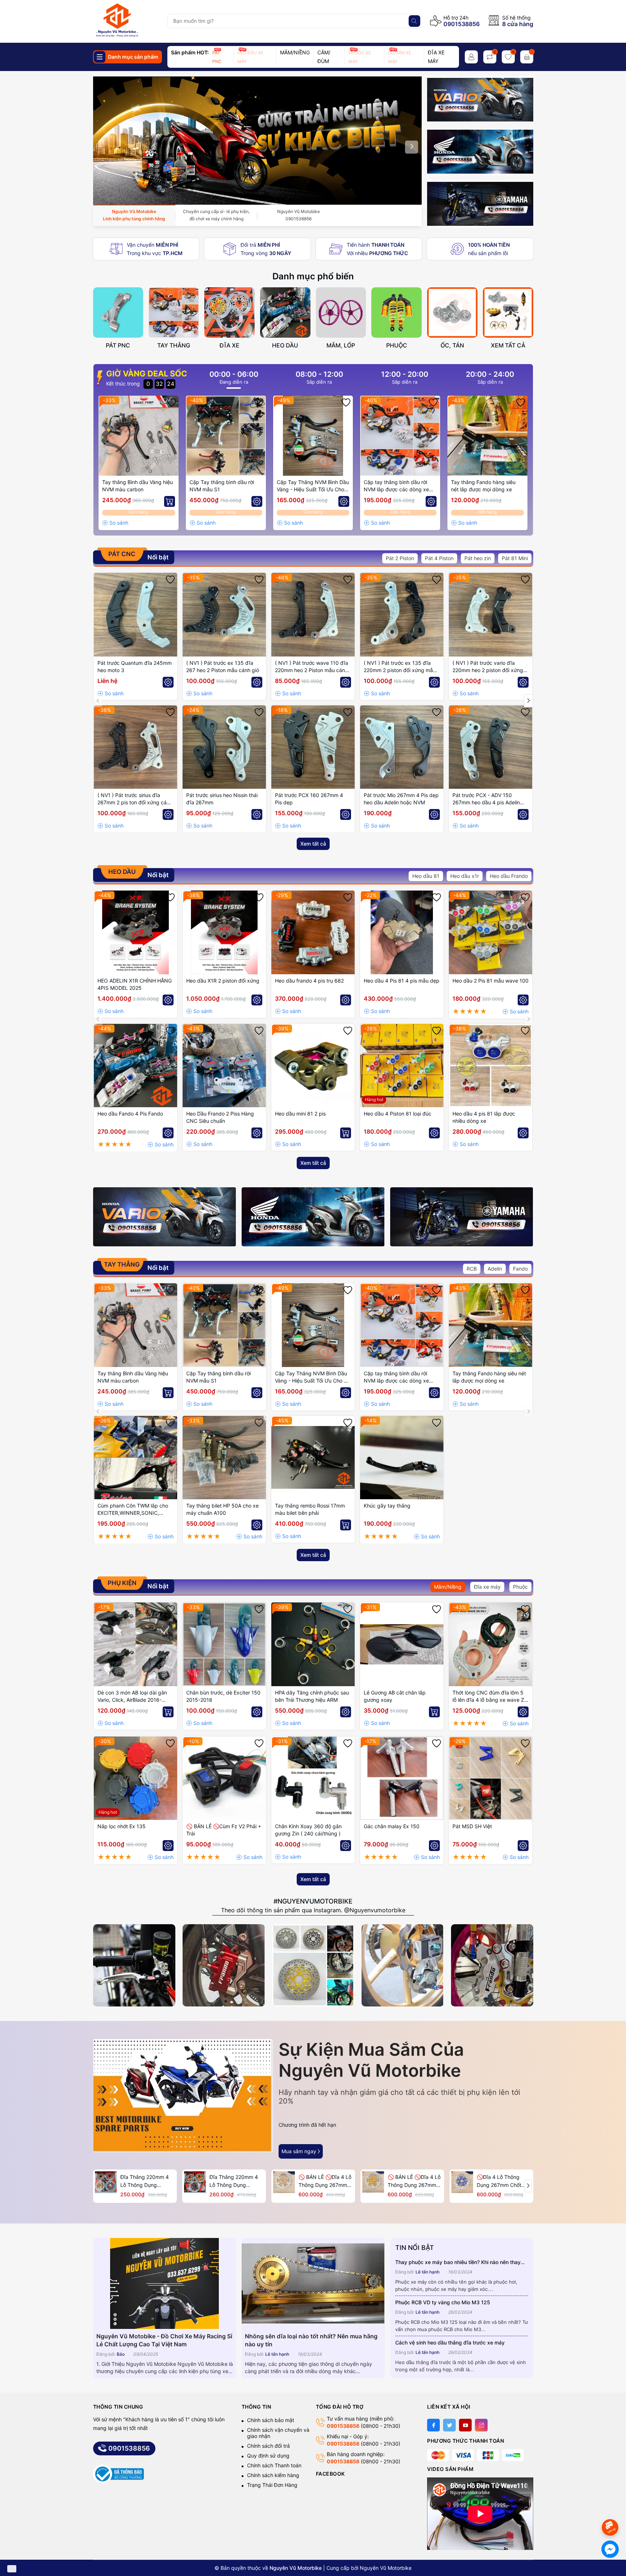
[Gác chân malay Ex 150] (402, 1778)
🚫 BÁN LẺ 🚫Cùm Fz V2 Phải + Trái (224, 1830)
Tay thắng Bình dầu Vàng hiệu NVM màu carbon (137, 486)
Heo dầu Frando (509, 876)
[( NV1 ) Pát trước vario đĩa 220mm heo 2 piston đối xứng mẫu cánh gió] (491, 614)
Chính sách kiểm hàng (273, 2475)
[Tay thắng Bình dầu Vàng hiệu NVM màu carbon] (139, 436)
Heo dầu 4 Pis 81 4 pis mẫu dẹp (402, 981)
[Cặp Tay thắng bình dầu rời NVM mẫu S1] (226, 436)
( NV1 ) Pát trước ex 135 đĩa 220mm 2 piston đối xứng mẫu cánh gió (400, 667)
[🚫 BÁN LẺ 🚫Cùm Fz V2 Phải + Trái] (224, 1778)
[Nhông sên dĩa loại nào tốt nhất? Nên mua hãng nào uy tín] (313, 2283)
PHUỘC (397, 345)
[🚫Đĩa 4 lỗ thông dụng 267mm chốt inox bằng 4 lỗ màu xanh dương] (462, 2182)
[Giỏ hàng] (527, 57)
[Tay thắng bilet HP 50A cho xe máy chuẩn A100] (224, 1458)
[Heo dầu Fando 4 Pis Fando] (135, 1066)
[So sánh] (115, 523)
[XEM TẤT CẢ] (508, 312)
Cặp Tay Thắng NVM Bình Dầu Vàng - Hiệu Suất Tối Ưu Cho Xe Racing (313, 486)
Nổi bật (138, 556)
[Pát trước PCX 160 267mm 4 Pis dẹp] (313, 747)
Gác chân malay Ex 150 (392, 1826)
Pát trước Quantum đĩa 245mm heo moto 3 (135, 666)
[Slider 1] (258, 140)
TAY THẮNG (174, 345)
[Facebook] (433, 2425)
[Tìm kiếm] (414, 21)
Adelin (495, 1269)
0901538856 (462, 24)
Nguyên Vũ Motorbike (386, 2568)
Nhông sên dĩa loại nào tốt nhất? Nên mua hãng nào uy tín (311, 2340)
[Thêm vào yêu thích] (172, 403)
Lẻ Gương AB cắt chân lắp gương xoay (395, 1696)
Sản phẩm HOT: (190, 52)
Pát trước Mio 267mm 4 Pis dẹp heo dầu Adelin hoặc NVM (401, 799)
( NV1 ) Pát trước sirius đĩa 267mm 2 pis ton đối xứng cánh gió (135, 799)
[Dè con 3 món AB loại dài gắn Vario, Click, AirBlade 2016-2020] (135, 1644)
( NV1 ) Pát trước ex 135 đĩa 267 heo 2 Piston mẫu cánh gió (223, 666)
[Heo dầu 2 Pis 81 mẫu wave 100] (491, 932)
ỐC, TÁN (452, 345)
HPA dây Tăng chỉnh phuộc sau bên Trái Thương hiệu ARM (312, 1696)
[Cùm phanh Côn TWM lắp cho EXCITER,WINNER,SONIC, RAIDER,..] (135, 1458)
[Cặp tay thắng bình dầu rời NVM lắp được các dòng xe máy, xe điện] (400, 436)
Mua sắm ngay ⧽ (301, 2151)
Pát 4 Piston (439, 558)
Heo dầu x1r (465, 876)
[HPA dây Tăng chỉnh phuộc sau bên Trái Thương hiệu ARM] (313, 1644)
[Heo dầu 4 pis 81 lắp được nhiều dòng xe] (491, 1066)
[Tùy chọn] (257, 501)
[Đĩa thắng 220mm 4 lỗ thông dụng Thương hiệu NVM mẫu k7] (106, 2182)
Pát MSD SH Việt (472, 1826)
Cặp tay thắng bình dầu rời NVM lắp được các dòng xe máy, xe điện (396, 486)
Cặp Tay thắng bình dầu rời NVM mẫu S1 (222, 486)
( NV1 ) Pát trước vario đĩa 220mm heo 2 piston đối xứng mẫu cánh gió (488, 667)
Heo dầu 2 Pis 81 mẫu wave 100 (491, 981)
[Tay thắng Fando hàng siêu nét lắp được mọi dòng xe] (487, 436)
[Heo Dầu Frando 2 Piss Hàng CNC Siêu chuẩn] (224, 1066)
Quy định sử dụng (268, 2456)
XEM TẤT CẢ (508, 345)
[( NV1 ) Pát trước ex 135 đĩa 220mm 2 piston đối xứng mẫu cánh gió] (402, 614)
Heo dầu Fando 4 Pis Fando (130, 1114)
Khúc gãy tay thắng (387, 1506)
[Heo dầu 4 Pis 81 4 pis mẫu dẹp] (402, 932)
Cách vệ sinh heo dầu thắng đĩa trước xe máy (450, 2342)
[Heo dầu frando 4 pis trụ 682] (313, 932)
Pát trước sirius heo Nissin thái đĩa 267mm (222, 799)
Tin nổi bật (415, 2248)
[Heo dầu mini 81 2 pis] (313, 1066)
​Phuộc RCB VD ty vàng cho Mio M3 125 (443, 2302)
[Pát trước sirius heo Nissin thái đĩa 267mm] (224, 747)
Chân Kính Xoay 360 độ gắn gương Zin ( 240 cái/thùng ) (308, 1830)
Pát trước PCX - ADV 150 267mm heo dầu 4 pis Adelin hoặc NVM (486, 799)
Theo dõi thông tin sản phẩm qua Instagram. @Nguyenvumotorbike (313, 1910)
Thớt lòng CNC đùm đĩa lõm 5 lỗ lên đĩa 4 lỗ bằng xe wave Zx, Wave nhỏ (491, 1697)
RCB (472, 1269)
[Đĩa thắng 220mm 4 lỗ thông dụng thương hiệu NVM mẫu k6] (195, 2182)
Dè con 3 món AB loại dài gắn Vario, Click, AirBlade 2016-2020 (132, 1697)
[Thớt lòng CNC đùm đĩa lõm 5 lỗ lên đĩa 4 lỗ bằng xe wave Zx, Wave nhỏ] (491, 1644)
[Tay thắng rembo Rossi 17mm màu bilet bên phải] (313, 1458)
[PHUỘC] (397, 312)
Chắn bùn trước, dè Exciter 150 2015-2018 (223, 1696)
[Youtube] (465, 2425)
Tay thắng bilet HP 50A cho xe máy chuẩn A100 (222, 1509)
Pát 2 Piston (400, 558)
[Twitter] (449, 2425)
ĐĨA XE (229, 345)
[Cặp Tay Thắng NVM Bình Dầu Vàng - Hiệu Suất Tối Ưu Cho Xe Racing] (313, 436)
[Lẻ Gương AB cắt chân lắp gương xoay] (402, 1644)
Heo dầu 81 (426, 876)
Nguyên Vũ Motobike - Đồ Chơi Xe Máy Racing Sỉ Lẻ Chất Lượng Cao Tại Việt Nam (164, 2340)
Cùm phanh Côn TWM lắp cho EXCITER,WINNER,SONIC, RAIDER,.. (133, 1510)
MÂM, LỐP (341, 345)
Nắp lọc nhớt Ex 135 (122, 1826)
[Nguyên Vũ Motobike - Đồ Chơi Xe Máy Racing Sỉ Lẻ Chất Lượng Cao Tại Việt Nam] (165, 2283)
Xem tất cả (313, 844)
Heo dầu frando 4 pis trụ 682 (309, 981)
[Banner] (480, 100)
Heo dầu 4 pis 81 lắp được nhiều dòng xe (484, 1117)
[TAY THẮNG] (174, 312)
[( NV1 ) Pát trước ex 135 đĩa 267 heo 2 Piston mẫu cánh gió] (224, 614)
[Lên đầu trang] (611, 2508)
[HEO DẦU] (285, 312)
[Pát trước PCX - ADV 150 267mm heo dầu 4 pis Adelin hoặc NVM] (491, 747)
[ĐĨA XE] (229, 312)
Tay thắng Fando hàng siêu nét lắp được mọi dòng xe (483, 486)
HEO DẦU (285, 345)
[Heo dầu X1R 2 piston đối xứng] (224, 932)
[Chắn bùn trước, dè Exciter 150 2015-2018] (224, 1644)
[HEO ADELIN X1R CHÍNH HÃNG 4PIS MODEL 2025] (135, 932)
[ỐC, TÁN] (452, 312)
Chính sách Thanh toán (274, 2465)
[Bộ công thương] (118, 2474)
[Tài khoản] (471, 57)
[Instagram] (481, 2425)
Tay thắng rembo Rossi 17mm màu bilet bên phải (310, 1509)
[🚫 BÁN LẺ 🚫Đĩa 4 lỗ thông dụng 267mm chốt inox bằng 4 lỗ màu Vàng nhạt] (284, 2182)
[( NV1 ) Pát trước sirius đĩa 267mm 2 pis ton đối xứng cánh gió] (135, 747)
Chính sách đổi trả (268, 2446)
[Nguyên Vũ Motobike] (127, 20)
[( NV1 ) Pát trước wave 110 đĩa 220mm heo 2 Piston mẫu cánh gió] (313, 614)
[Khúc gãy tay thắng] (402, 1458)
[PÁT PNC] (118, 312)
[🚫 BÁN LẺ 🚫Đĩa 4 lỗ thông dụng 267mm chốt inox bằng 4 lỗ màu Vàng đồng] (373, 2182)
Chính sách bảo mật (271, 2420)
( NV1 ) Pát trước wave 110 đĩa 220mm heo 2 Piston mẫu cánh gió (312, 667)
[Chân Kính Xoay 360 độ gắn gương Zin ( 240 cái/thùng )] (313, 1778)
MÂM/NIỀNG (295, 52)
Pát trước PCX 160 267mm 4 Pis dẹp (309, 799)
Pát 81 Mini (515, 558)
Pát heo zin (478, 558)
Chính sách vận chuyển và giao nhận (278, 2433)
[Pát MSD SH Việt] (491, 1778)
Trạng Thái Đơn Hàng (272, 2485)
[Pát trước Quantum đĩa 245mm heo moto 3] (135, 614)
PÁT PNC (118, 345)
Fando (520, 1269)
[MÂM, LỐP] (341, 312)
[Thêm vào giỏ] (170, 501)
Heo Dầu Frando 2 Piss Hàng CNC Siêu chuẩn (220, 1117)
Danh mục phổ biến (313, 276)
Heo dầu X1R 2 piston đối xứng (223, 981)
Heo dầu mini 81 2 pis (300, 1114)
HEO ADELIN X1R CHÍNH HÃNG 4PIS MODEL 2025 (135, 984)
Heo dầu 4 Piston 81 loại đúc (398, 1114)
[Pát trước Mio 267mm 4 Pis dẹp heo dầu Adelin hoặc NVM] (402, 747)
